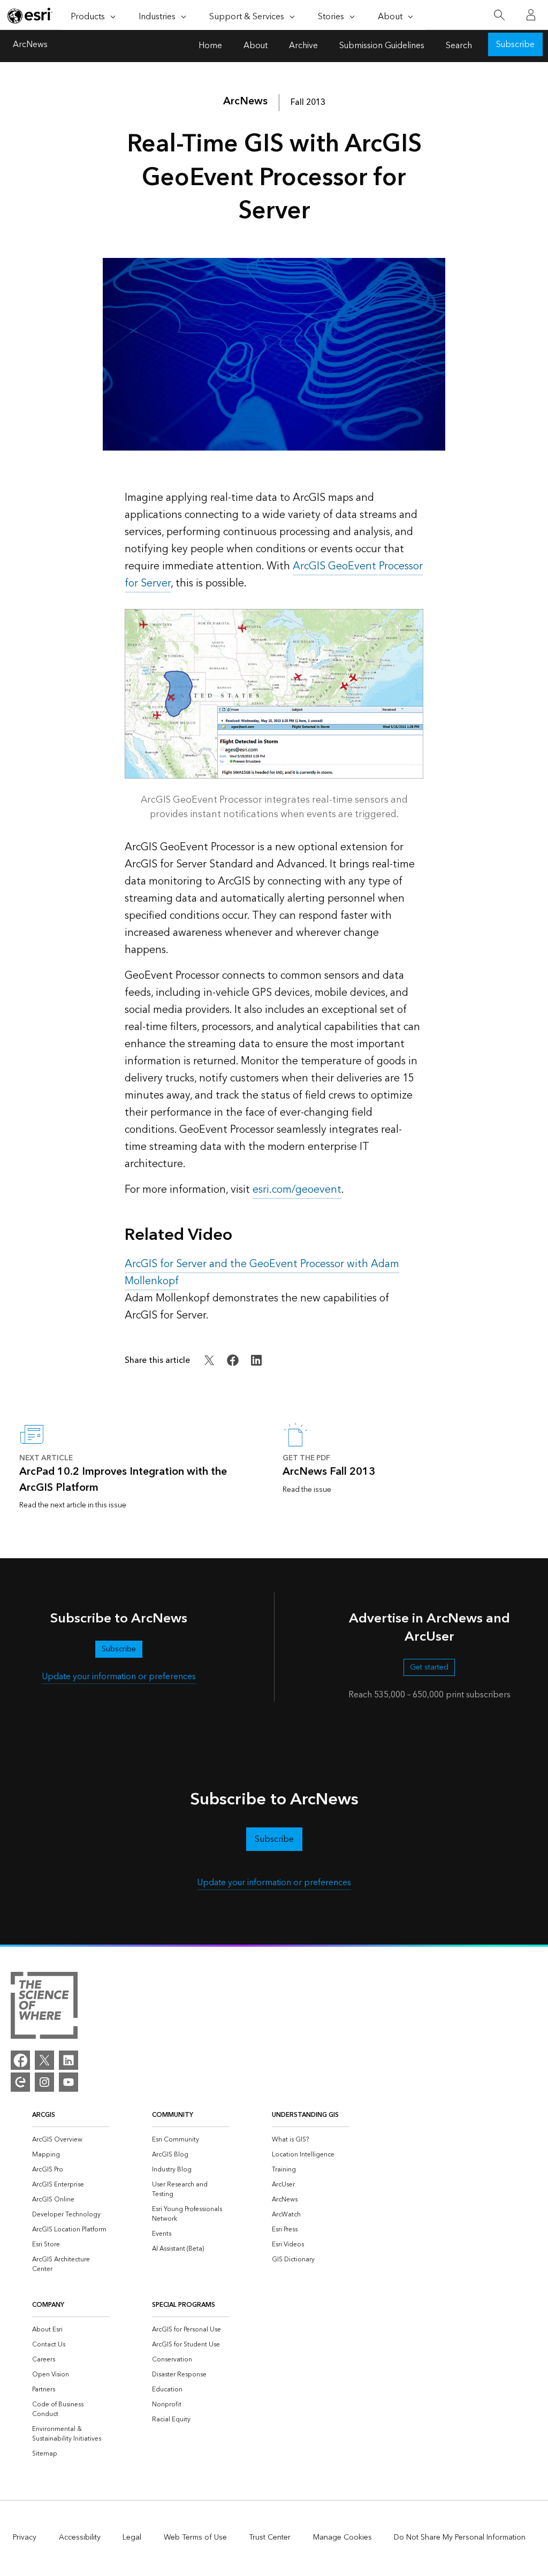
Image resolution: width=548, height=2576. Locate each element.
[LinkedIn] (68, 2060)
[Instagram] (44, 2082)
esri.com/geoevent (297, 1190)
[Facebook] (20, 2060)
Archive (303, 46)
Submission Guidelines (382, 46)
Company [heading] (48, 2305)
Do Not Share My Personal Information (460, 2537)
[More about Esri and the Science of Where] (44, 2007)
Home (210, 46)
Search (459, 46)
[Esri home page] (30, 16)
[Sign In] (531, 15)
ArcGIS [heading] (44, 2115)
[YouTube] (68, 2082)
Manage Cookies (342, 2537)
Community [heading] (173, 2115)
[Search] (499, 15)
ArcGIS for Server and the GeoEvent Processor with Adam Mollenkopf (262, 1272)
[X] (44, 2060)
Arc (245, 101)
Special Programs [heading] (184, 2305)
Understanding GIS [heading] (305, 2115)
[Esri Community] (20, 2082)
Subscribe (515, 45)
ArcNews (30, 46)
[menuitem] (71, 2140)
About (256, 46)
